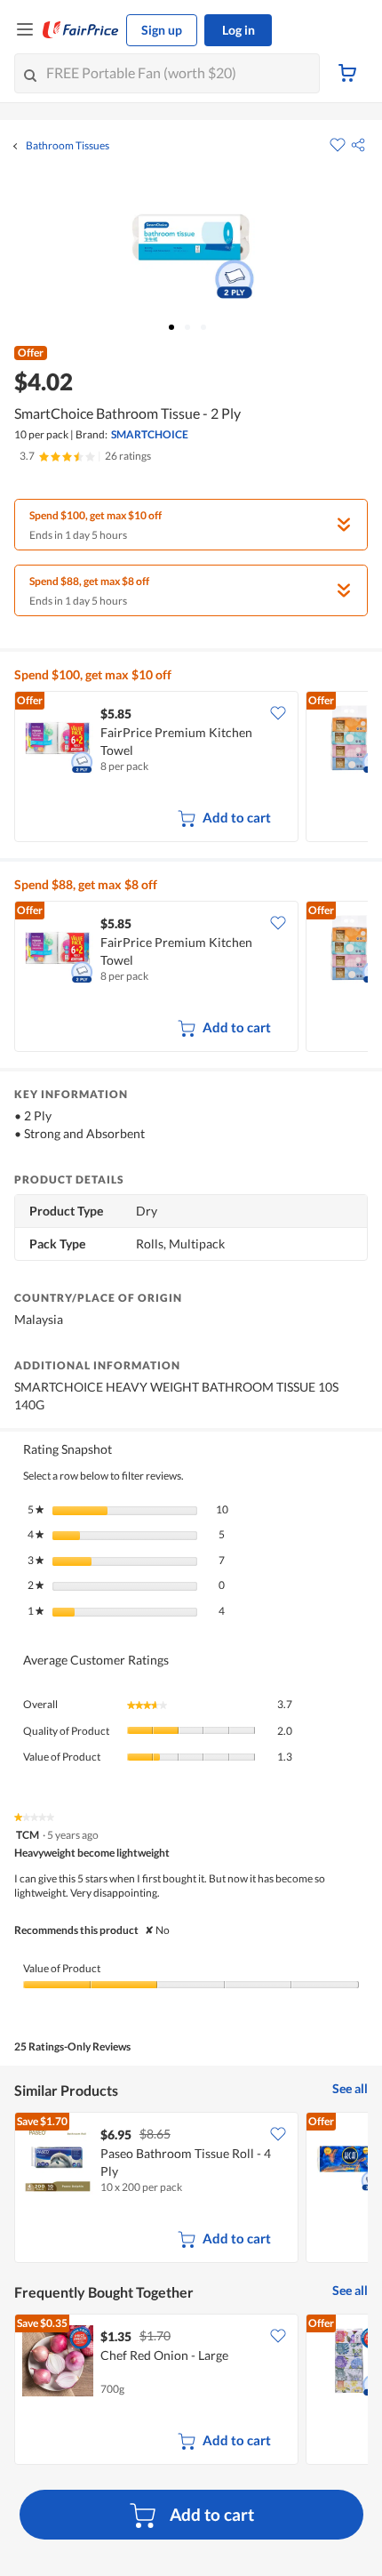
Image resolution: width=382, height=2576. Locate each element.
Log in (239, 30)
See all (350, 2088)
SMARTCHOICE (150, 434)
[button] (358, 145)
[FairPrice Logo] (81, 30)
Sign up (162, 30)
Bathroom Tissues (68, 146)
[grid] (191, 768)
